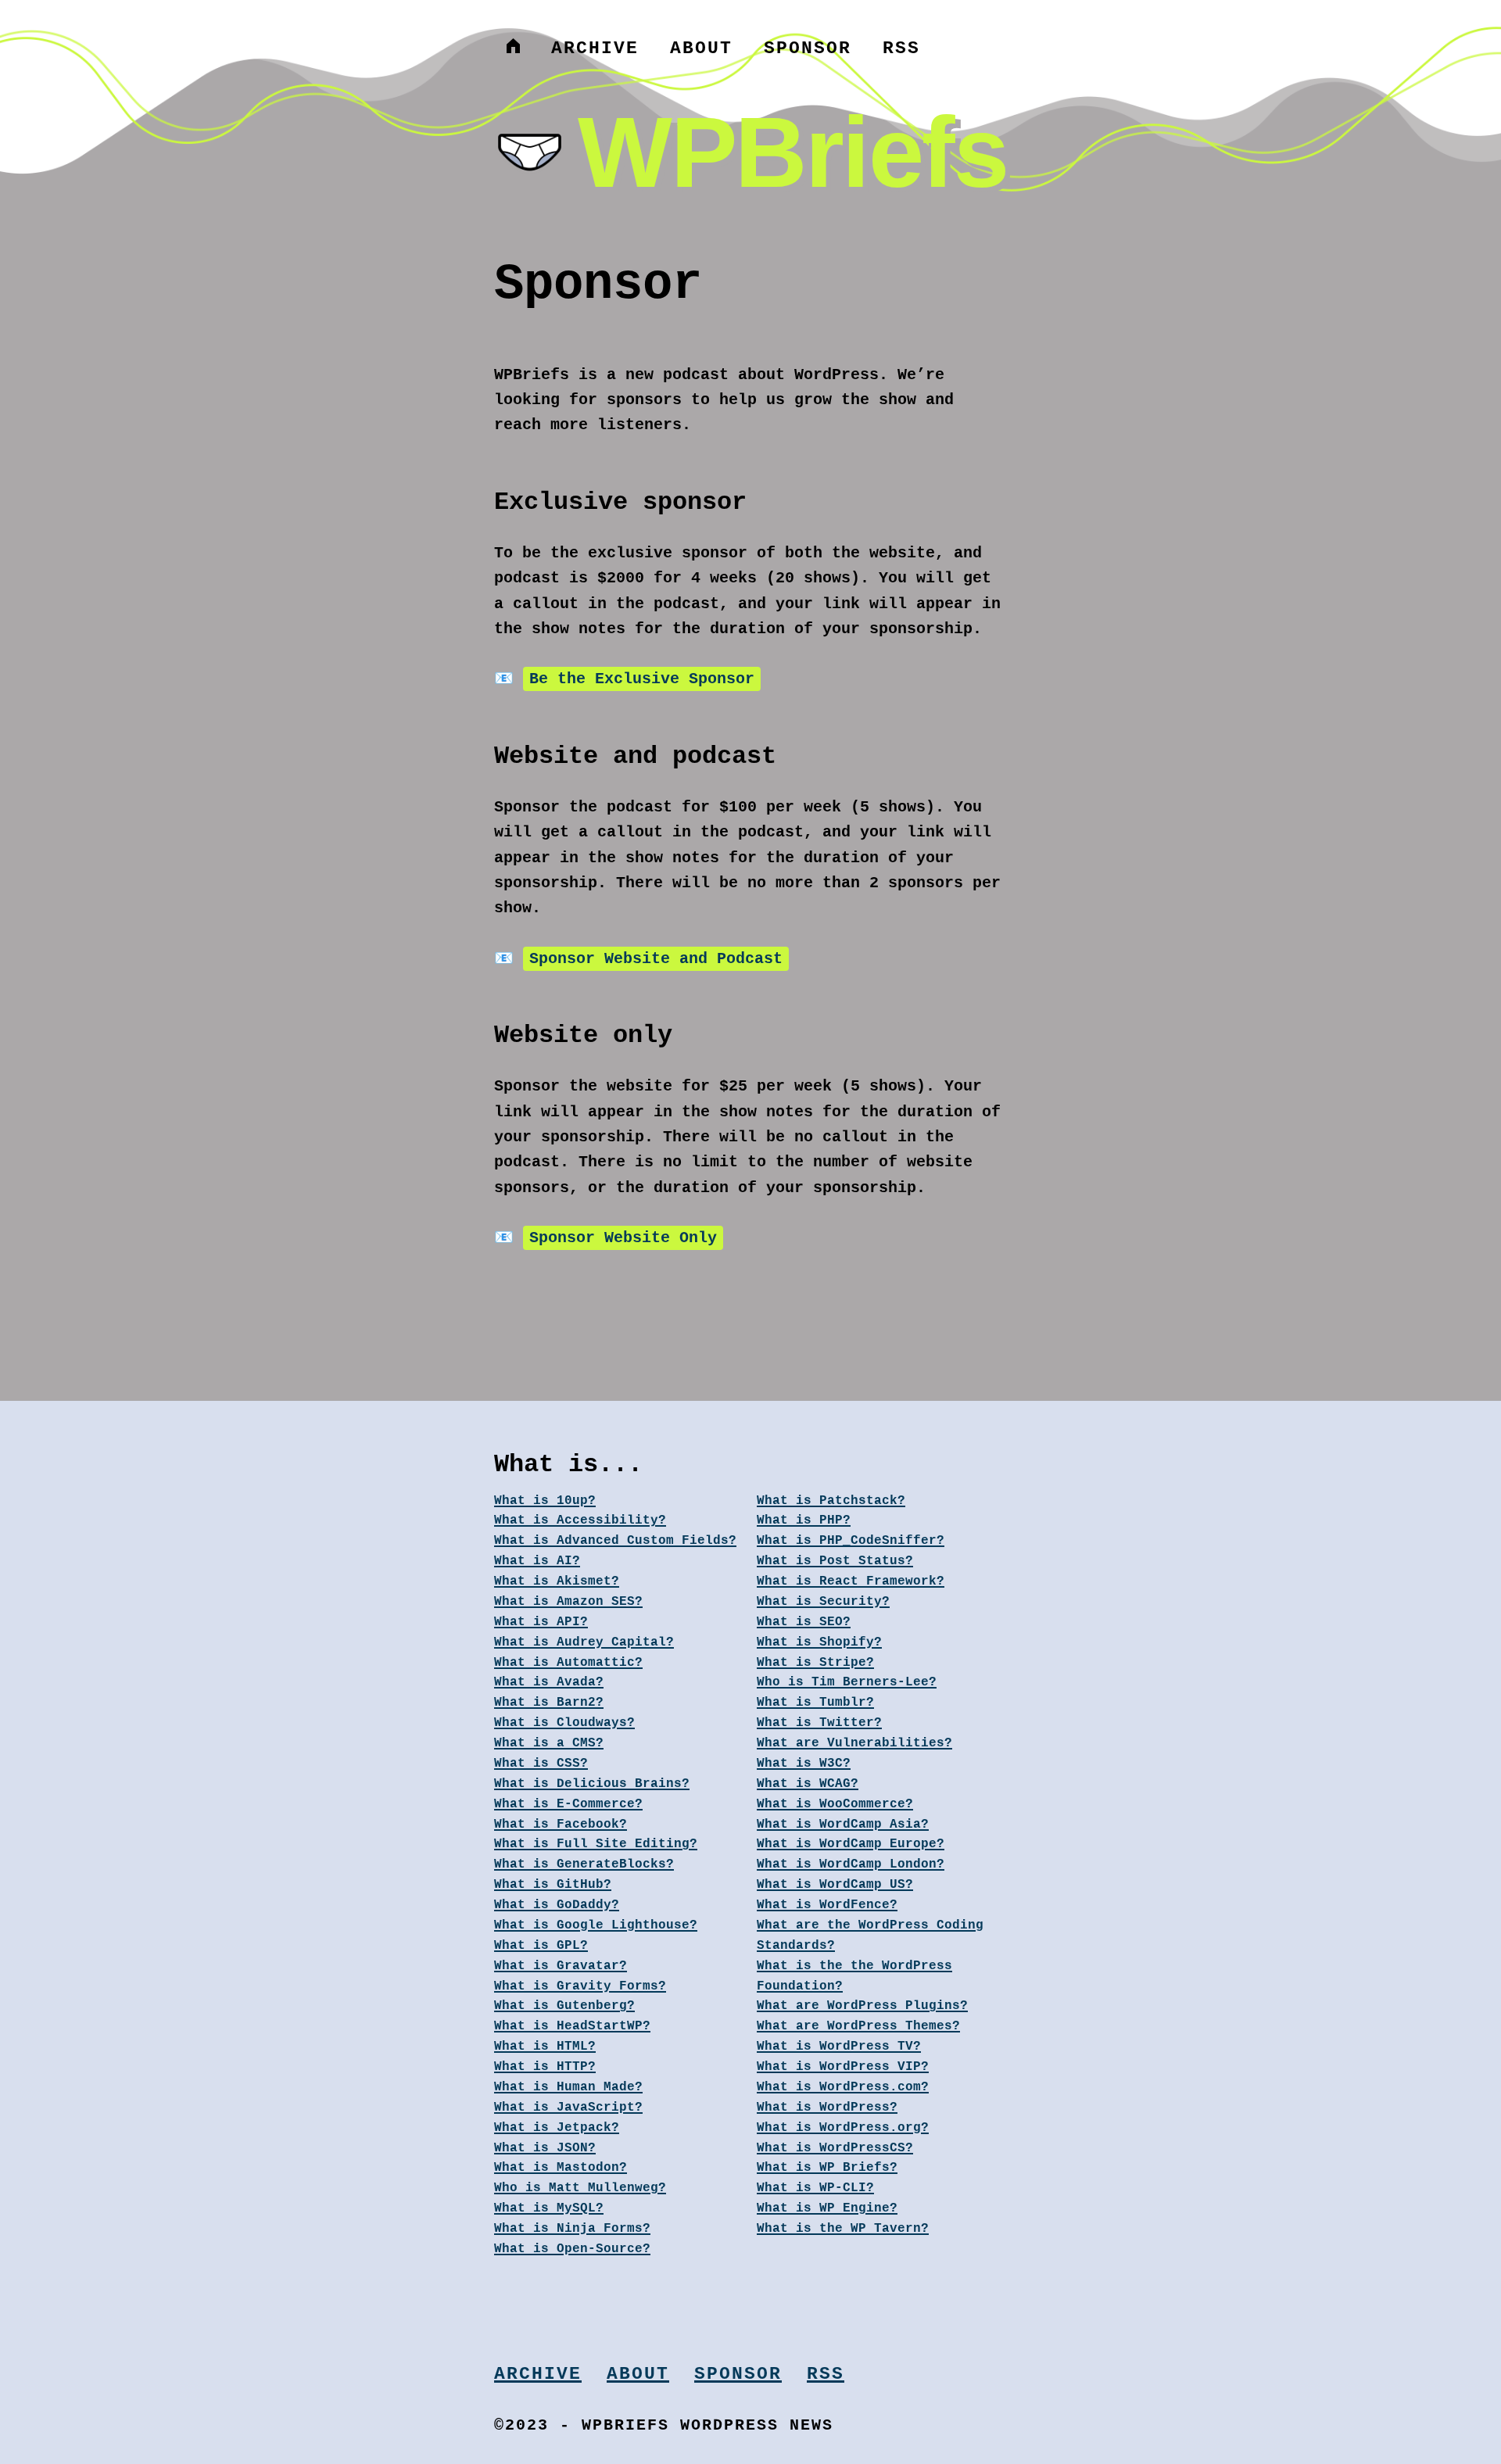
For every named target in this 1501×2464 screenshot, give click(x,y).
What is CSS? (541, 1764)
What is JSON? (545, 2148)
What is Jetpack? (557, 2128)
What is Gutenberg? (564, 2006)
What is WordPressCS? (835, 2148)
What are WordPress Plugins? (862, 2006)
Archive (595, 48)
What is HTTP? (545, 2067)
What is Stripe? (815, 1663)
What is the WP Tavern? (843, 2229)
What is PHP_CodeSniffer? (851, 1541)
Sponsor (808, 48)
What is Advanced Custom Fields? (615, 1541)
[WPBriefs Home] (513, 48)
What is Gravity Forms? (580, 1986)
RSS (901, 48)
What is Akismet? (557, 1581)
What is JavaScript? (568, 2108)
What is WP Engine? (827, 2208)
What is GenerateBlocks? (584, 1864)
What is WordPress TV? (839, 2047)
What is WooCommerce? (835, 1804)
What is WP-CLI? (815, 2188)
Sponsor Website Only (623, 1238)
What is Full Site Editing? (596, 1844)
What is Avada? (549, 1682)
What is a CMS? (549, 1743)
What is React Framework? (851, 1581)
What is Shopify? (819, 1642)
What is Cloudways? (564, 1723)
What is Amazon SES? (568, 1602)
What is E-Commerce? (568, 1804)
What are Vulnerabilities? (854, 1743)
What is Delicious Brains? (592, 1784)
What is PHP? (804, 1520)
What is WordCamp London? (851, 1864)
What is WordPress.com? (843, 2087)
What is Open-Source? (572, 2249)
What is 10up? (545, 1501)
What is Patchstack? (831, 1501)
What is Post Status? (835, 1561)
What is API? (541, 1622)
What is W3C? (804, 1764)
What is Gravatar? (561, 1966)
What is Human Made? (568, 2087)
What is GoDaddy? (557, 1905)
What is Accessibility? (580, 1520)
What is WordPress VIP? (843, 2067)
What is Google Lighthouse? (596, 1925)
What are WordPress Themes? (858, 2026)
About (701, 48)
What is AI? (537, 1561)
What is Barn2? (549, 1703)
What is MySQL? (549, 2208)
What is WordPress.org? (843, 2128)
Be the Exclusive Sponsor (642, 679)
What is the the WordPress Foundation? (854, 1976)
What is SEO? (804, 1622)
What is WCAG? (808, 1784)
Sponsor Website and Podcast (656, 959)
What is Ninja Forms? (572, 2229)
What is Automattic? (568, 1663)
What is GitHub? (553, 1885)
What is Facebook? (561, 1825)
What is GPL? (541, 1946)
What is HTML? (545, 2047)
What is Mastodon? (561, 2168)
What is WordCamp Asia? (843, 1825)
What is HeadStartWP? (572, 2026)
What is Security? (823, 1602)
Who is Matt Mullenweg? (580, 2188)
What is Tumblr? (815, 1703)
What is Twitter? (819, 1723)
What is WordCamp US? (835, 1885)
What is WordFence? (827, 1905)
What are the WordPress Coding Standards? (870, 1936)
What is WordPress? (827, 2108)
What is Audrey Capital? (584, 1642)
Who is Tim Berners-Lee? (847, 1682)
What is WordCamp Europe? (851, 1844)
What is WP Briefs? (827, 2168)
